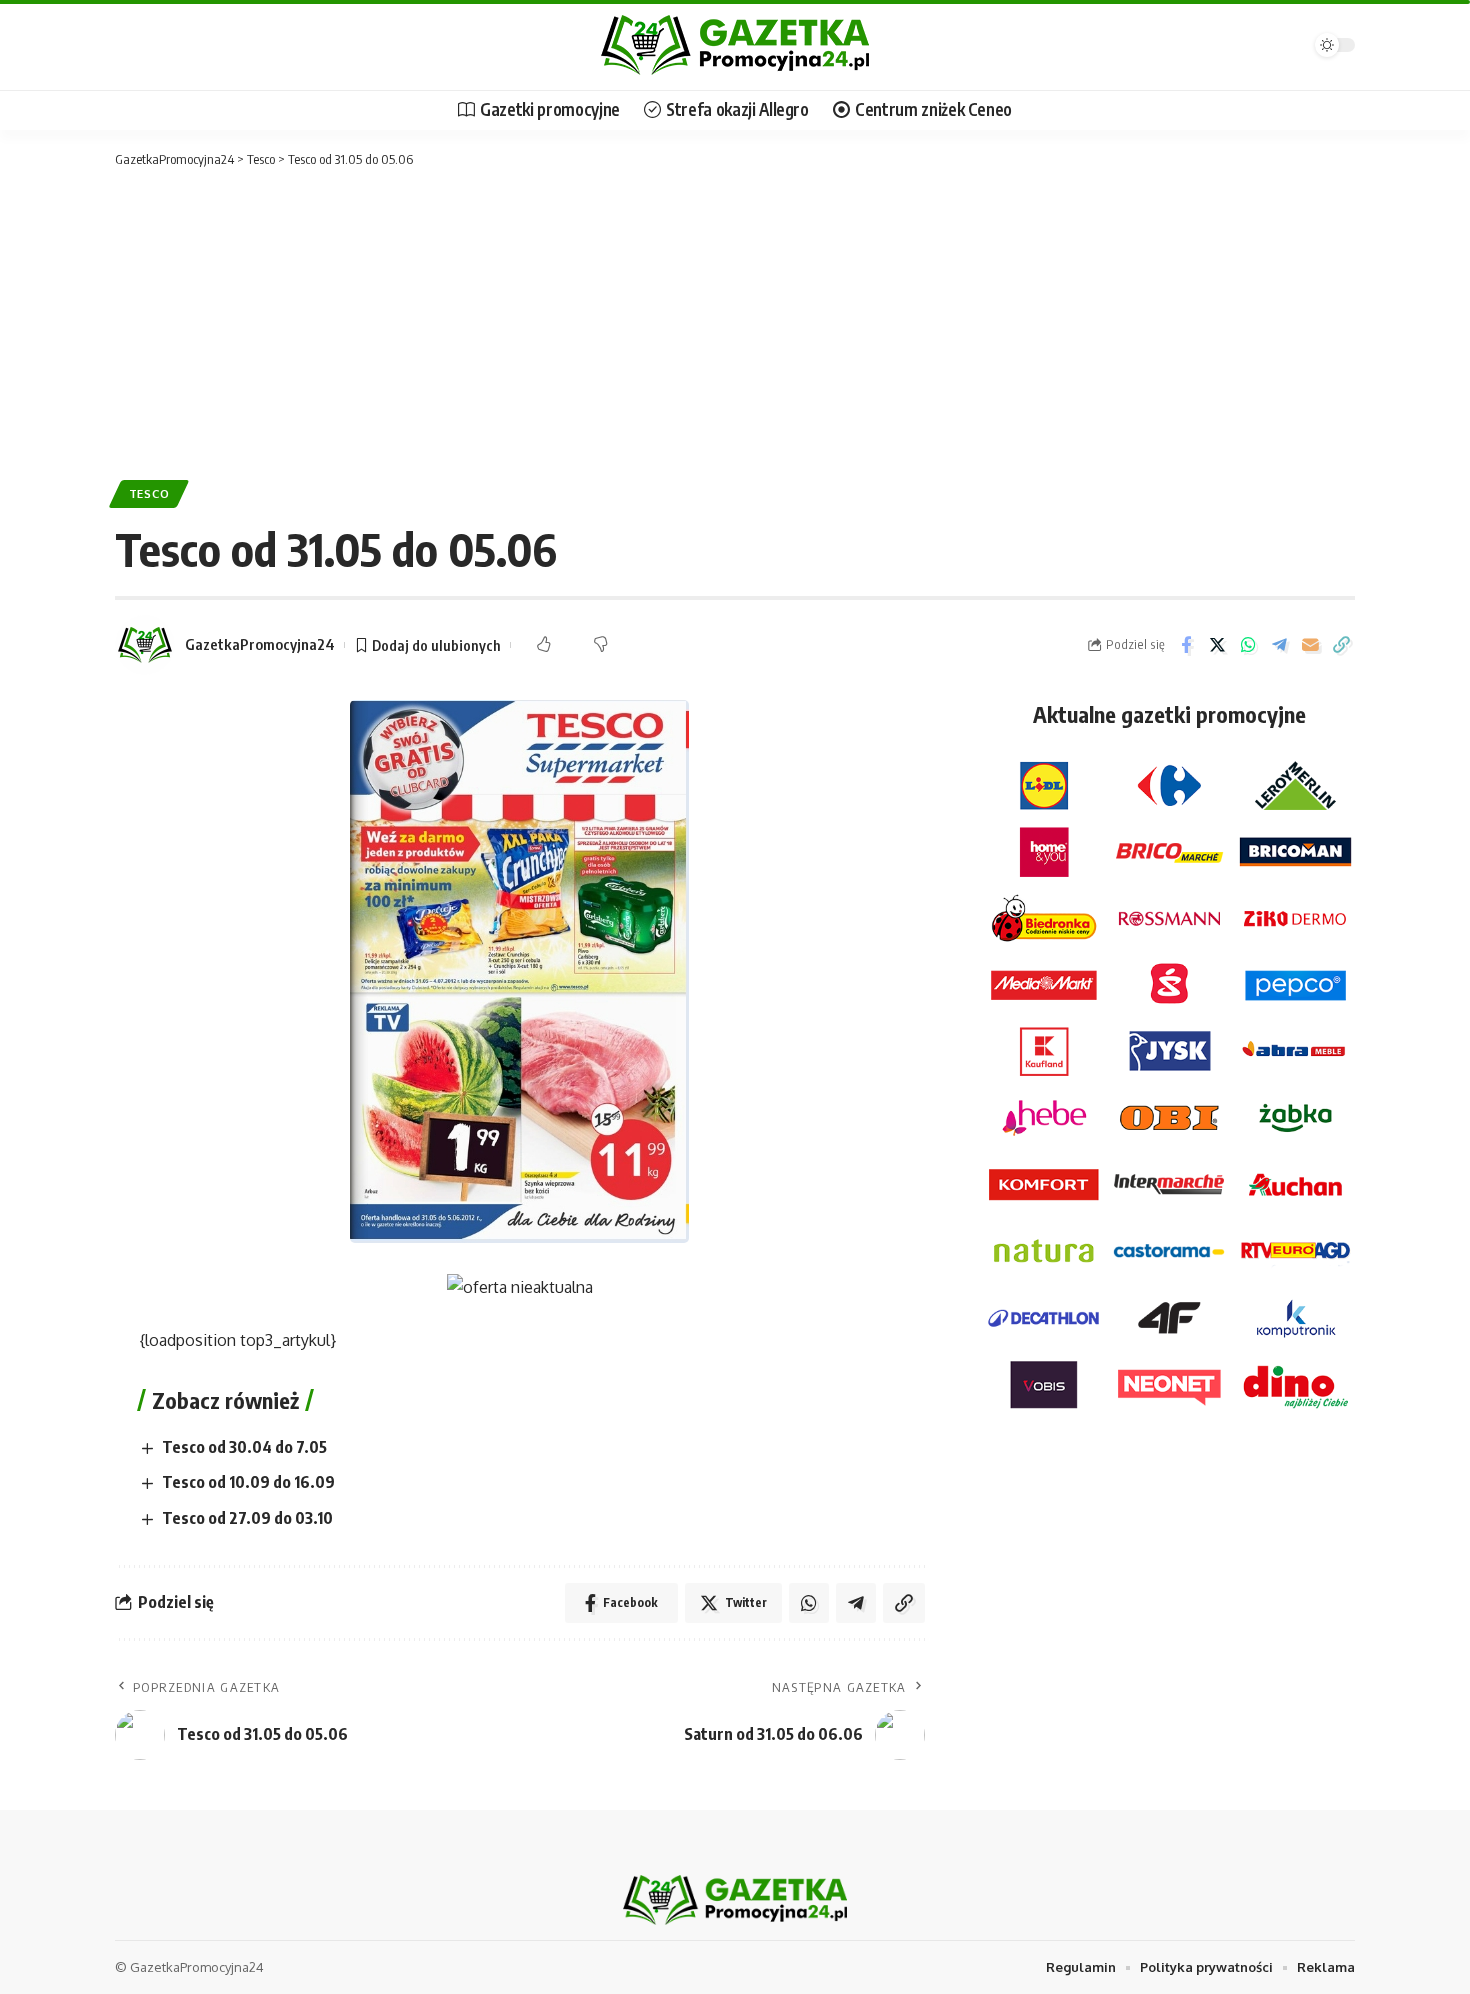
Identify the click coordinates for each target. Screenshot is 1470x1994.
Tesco (149, 493)
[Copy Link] (1341, 645)
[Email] (1310, 645)
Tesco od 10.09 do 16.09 (248, 1482)
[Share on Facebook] (1186, 645)
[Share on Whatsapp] (1248, 645)
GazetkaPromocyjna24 (260, 644)
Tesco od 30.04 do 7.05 (244, 1447)
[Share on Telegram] (1279, 645)
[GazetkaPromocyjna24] (735, 45)
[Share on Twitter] (1217, 645)
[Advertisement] (735, 320)
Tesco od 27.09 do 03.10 (247, 1518)
